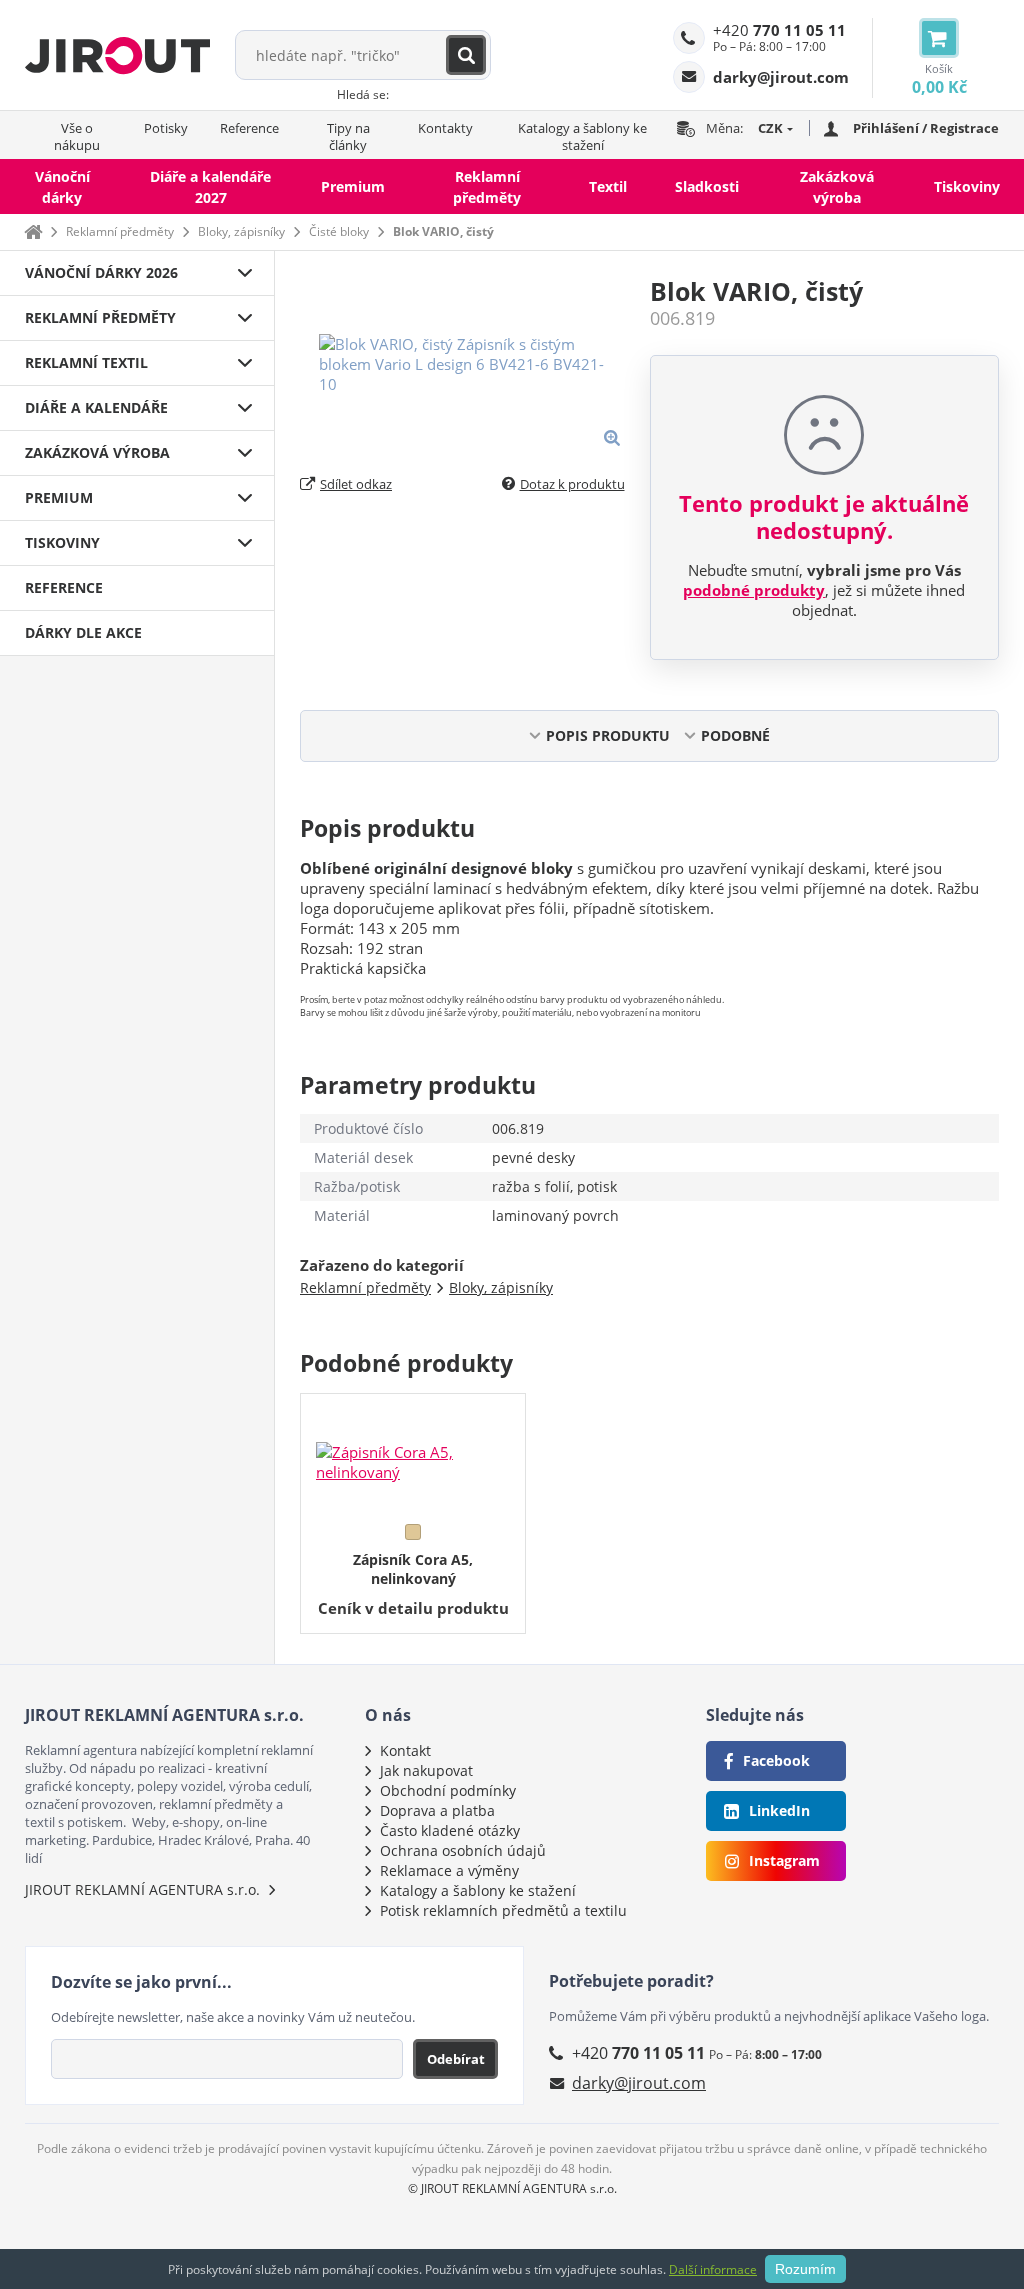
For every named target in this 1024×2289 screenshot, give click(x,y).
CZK (770, 128)
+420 (779, 30)
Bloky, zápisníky (241, 231)
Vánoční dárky (62, 187)
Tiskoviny (967, 186)
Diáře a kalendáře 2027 (210, 187)
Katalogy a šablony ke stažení (582, 136)
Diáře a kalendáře (96, 407)
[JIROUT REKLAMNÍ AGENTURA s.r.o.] (117, 55)
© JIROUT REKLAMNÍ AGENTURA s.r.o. (512, 2188)
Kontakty (445, 128)
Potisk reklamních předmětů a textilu (503, 1910)
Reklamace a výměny (449, 1870)
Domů (33, 231)
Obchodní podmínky (448, 1790)
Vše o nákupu (77, 136)
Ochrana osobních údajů (463, 1850)
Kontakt (405, 1750)
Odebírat (456, 2059)
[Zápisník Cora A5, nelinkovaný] (413, 1454)
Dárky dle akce (83, 632)
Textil (608, 186)
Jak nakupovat (426, 1770)
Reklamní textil (86, 362)
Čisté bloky (339, 231)
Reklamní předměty (487, 187)
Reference (249, 128)
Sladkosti (707, 186)
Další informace (713, 2269)
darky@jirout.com (639, 2083)
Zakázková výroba (837, 187)
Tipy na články (348, 136)
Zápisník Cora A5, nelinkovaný (413, 1569)
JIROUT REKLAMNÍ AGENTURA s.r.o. (142, 1889)
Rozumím (805, 2269)
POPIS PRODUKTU (608, 735)
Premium (353, 186)
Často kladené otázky (450, 1830)
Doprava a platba (437, 1810)
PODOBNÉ (735, 735)
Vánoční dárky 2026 (101, 272)
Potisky (166, 128)
